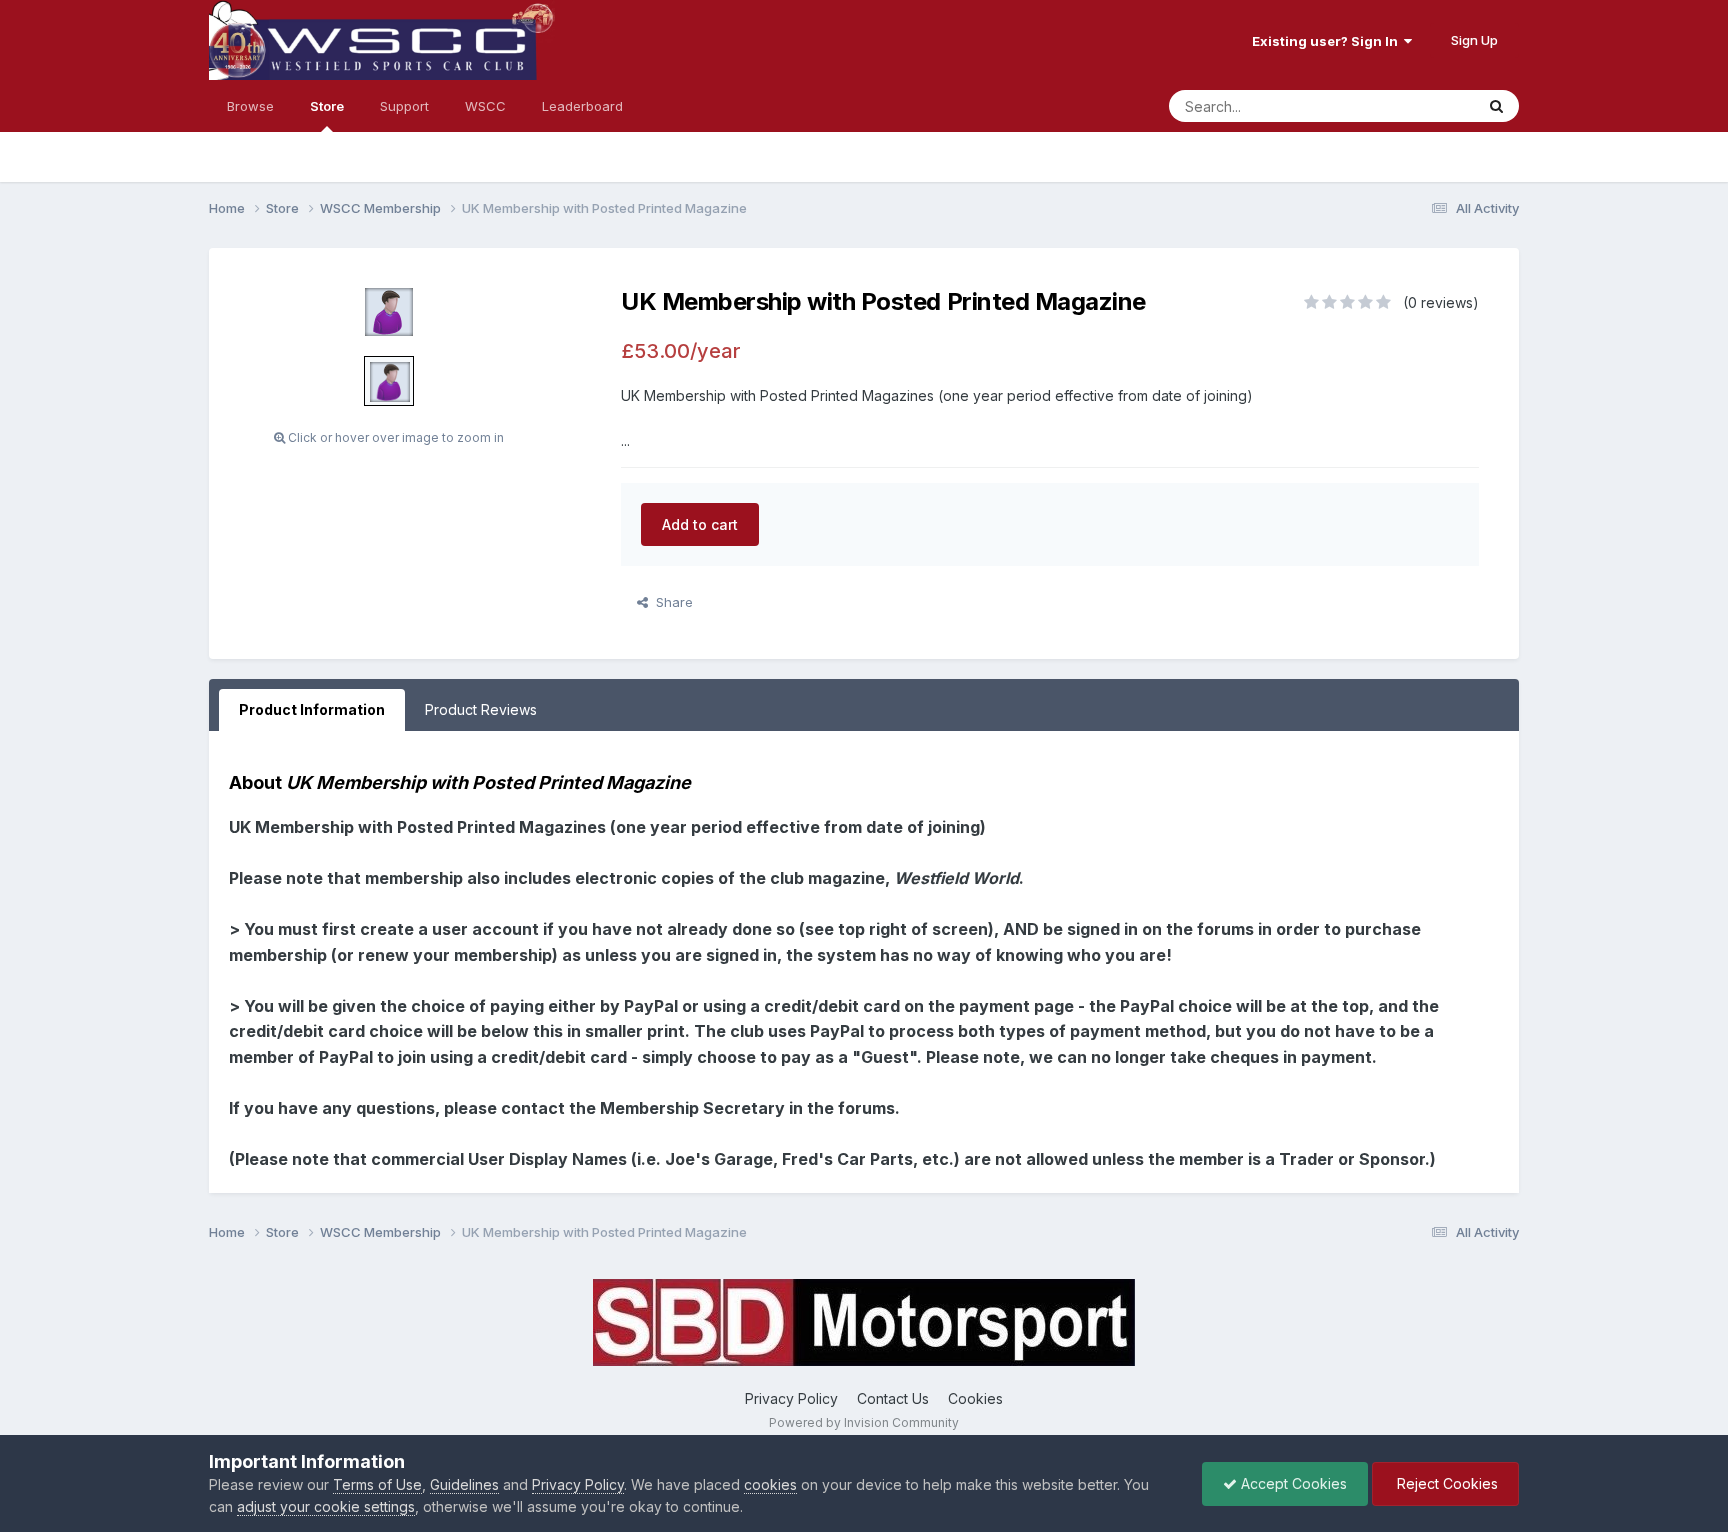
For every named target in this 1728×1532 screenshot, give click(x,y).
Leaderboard (582, 106)
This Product (1409, 105)
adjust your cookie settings (326, 1506)
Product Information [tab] (312, 709)
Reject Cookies (1445, 1483)
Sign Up (1474, 40)
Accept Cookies (1292, 1483)
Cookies (975, 1398)
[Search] (1496, 106)
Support (404, 106)
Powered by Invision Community (864, 1422)
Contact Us (893, 1398)
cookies (770, 1484)
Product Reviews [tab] (481, 709)
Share (670, 602)
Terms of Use (377, 1484)
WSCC (485, 106)
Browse (250, 106)
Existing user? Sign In (1328, 41)
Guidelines (464, 1484)
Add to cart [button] (700, 524)
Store (327, 106)
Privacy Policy (791, 1398)
